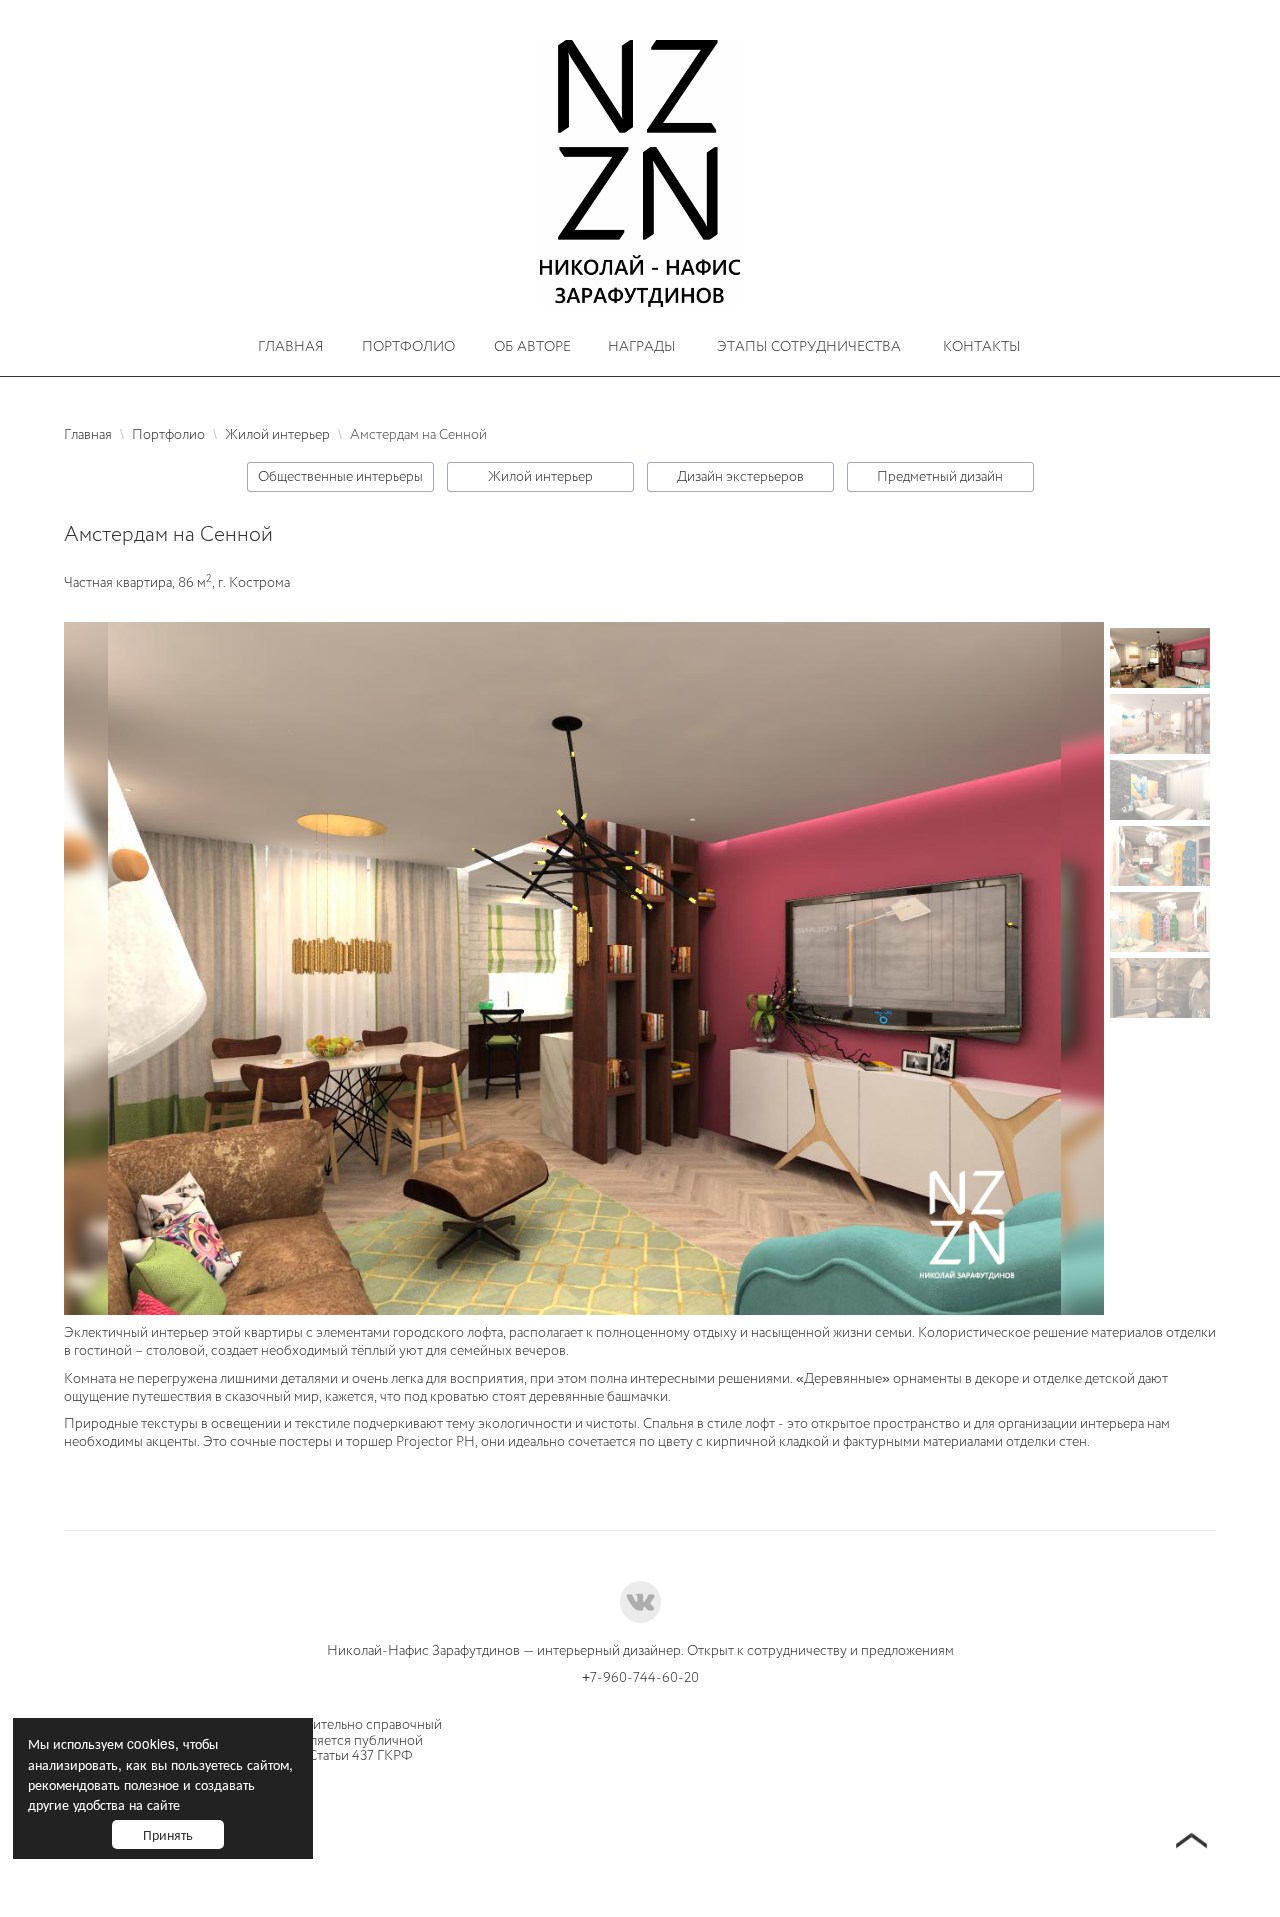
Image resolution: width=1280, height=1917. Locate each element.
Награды (642, 346)
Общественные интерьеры (340, 476)
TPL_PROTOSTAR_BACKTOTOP (1191, 1843)
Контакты (982, 346)
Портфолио (408, 346)
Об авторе (532, 346)
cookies (151, 1743)
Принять (168, 1834)
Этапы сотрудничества (809, 346)
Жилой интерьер (540, 476)
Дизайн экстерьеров (740, 476)
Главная (291, 346)
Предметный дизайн (940, 476)
